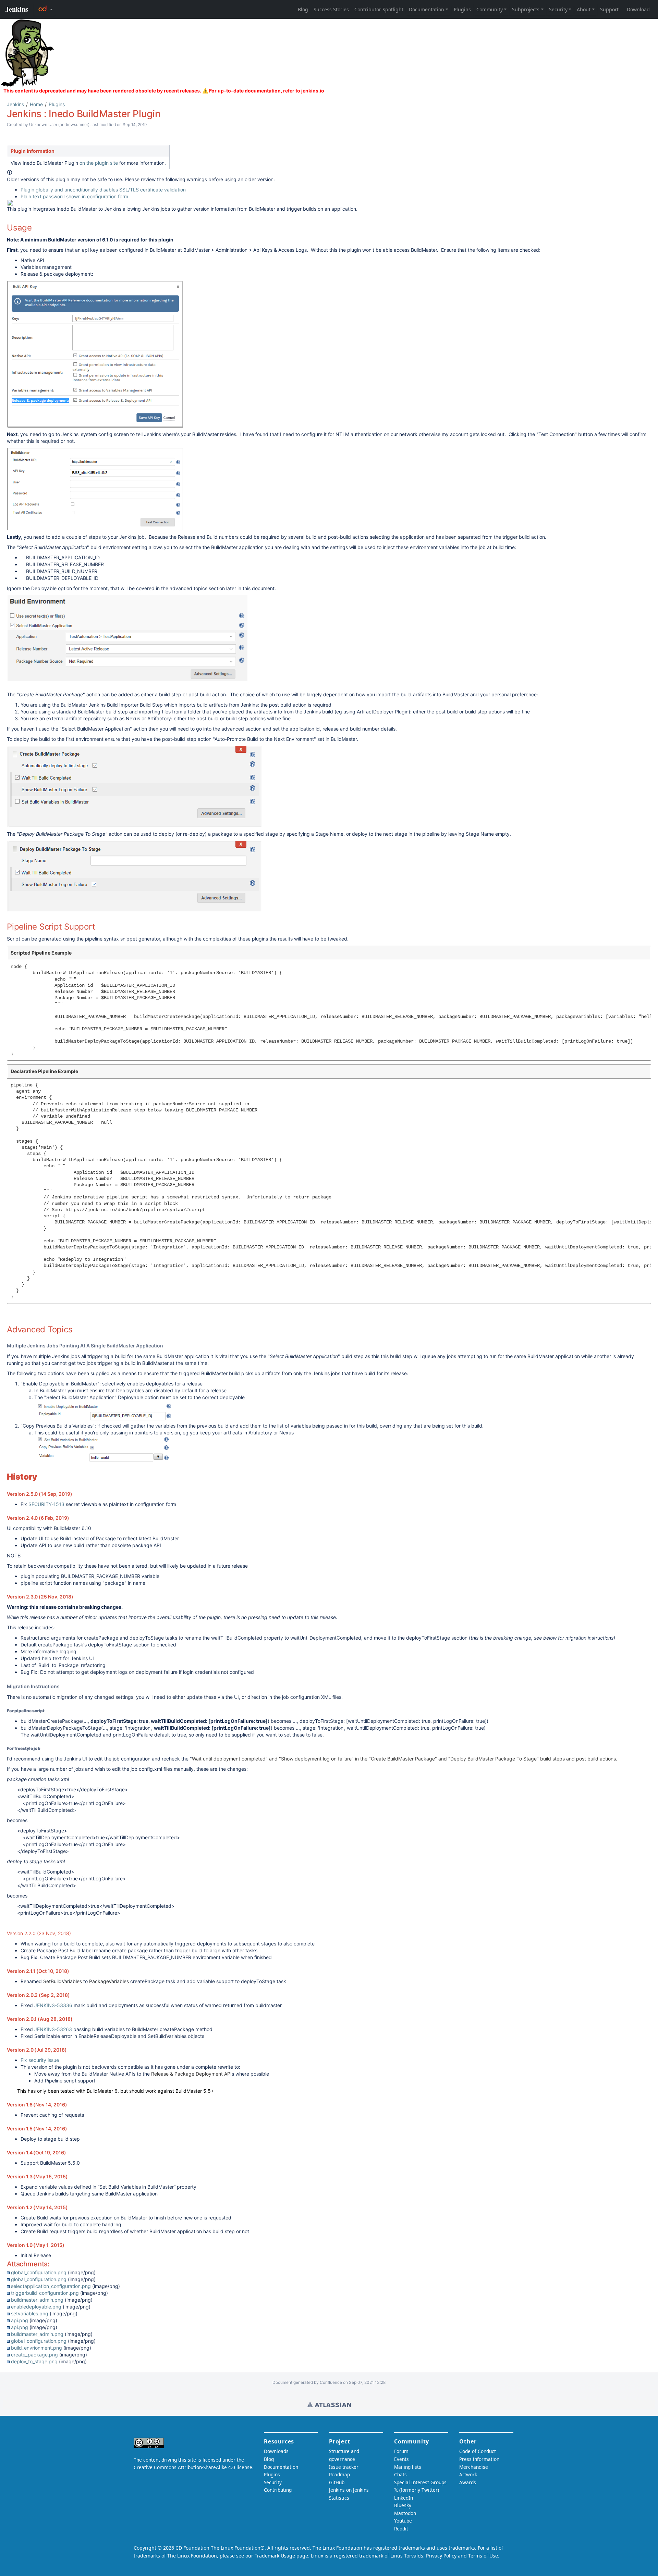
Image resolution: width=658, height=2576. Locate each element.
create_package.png (34, 2355)
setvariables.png (30, 2313)
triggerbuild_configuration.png (45, 2293)
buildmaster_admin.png (37, 2300)
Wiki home (329, 2404)
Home (36, 104)
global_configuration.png (39, 2272)
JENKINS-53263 (53, 2029)
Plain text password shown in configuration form (74, 196)
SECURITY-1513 (46, 1504)
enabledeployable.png (36, 2307)
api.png (20, 2320)
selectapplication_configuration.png (51, 2286)
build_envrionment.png (36, 2348)
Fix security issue (40, 2060)
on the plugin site (99, 163)
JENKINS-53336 (53, 2005)
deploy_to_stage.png (34, 2361)
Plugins (57, 104)
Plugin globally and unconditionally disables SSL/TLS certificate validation (103, 190)
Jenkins (15, 104)
